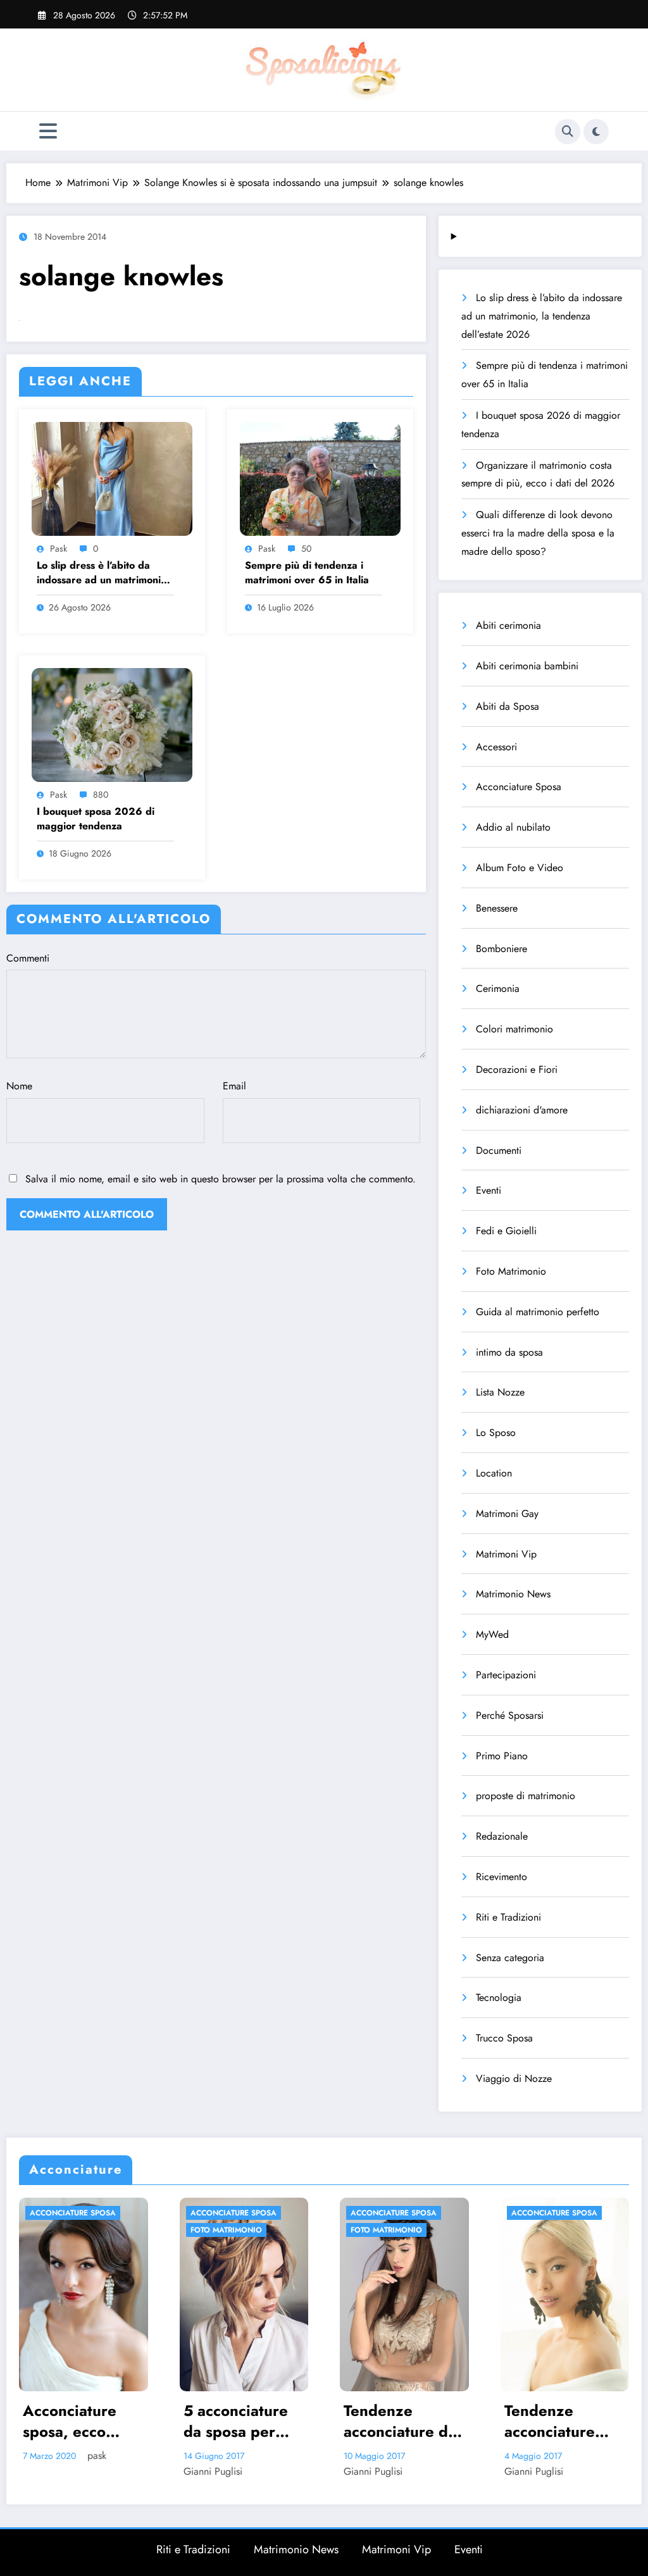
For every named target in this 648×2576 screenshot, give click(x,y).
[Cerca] (568, 132)
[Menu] (48, 131)
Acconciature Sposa (519, 787)
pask (59, 548)
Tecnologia (499, 1997)
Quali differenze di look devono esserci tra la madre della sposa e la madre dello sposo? (538, 533)
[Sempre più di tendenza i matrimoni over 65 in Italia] (320, 477)
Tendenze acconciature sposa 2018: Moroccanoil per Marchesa (407, 2421)
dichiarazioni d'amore (522, 1110)
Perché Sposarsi (510, 1715)
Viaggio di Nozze (514, 2078)
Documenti (499, 1150)
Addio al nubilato (513, 827)
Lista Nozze (500, 1392)
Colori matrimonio (514, 1029)
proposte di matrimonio (526, 1796)
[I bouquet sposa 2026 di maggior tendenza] (112, 723)
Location (494, 1473)
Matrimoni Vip (506, 1554)
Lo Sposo (496, 1433)
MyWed (492, 1634)
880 (101, 795)
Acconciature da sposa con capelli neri (569, 2421)
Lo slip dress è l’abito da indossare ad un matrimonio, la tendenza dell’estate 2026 (105, 573)
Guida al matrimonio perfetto (538, 1312)
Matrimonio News (513, 1594)
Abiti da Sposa (508, 706)
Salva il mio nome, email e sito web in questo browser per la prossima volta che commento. (221, 1179)
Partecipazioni (506, 1675)
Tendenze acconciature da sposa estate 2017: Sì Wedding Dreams (244, 2421)
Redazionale (502, 1836)
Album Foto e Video (520, 868)
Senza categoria (510, 1958)
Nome (19, 1086)
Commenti (28, 958)
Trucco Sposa (504, 2038)
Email (234, 1086)
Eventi (489, 1190)
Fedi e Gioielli (506, 1231)
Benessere (497, 908)
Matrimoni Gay (507, 1514)
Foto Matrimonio (511, 1271)
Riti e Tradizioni (508, 1917)
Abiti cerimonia (508, 625)
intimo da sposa (509, 1352)
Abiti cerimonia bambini (527, 666)
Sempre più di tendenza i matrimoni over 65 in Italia (307, 573)
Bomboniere (502, 949)
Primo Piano (502, 1756)
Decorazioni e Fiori (517, 1069)
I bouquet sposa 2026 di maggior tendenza (96, 819)
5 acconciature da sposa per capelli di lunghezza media (80, 2421)
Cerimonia (498, 988)
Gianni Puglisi (57, 2471)
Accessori (496, 747)
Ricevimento (502, 1877)
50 (306, 548)
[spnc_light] (596, 132)
